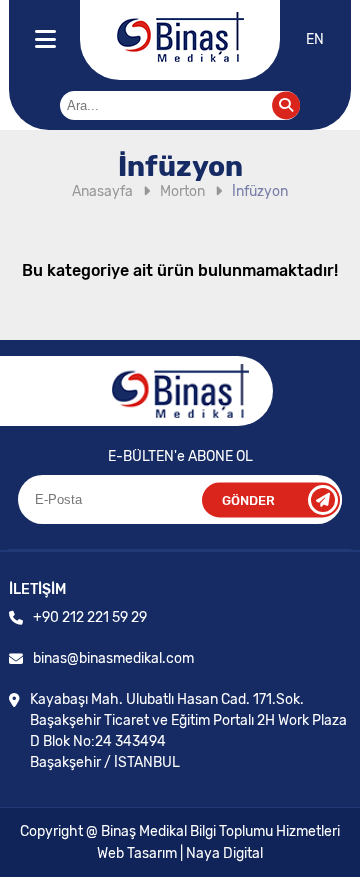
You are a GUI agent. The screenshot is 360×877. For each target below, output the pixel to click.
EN (315, 39)
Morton (182, 191)
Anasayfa (102, 191)
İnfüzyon (260, 191)
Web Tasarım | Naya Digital (180, 853)
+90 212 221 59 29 (90, 617)
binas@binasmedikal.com (113, 658)
